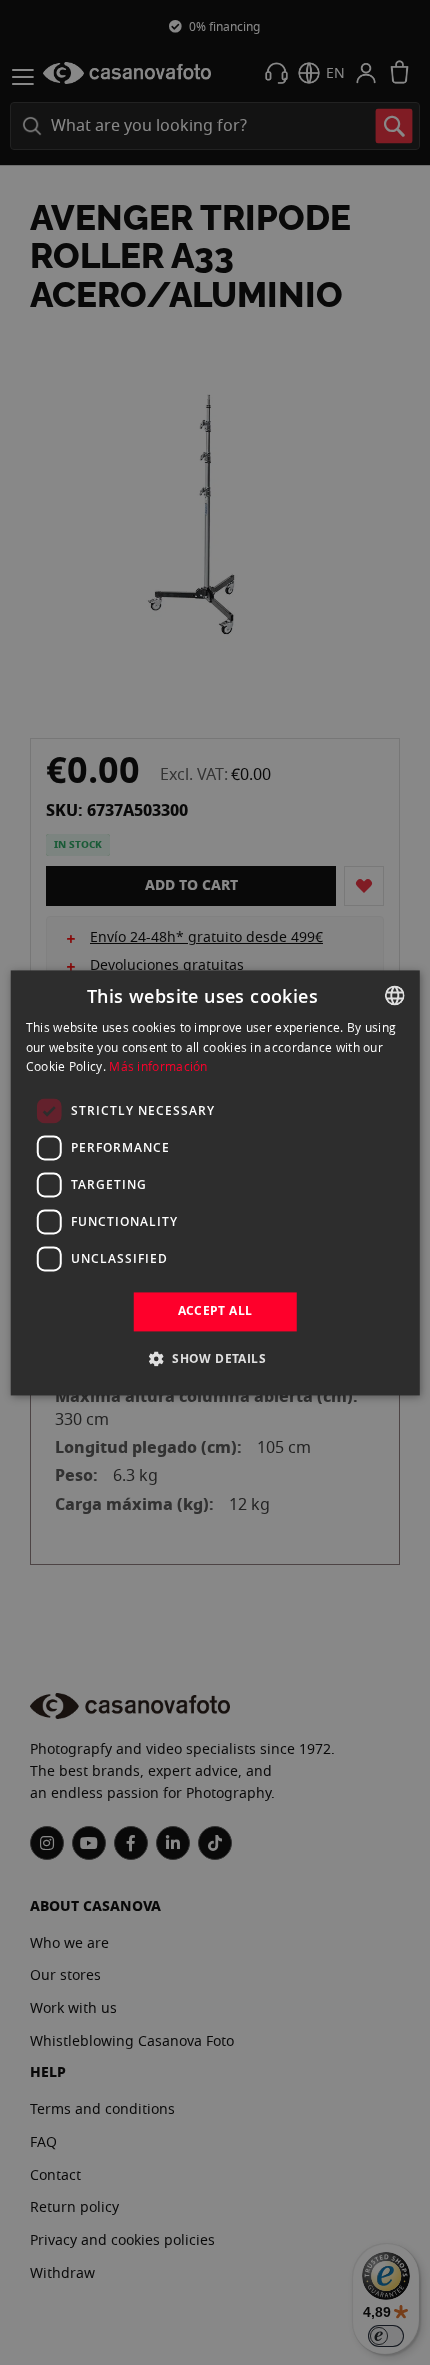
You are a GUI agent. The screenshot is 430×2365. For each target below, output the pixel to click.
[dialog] (215, 1182)
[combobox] (394, 995)
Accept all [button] (215, 1311)
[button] (215, 1358)
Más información (158, 1067)
